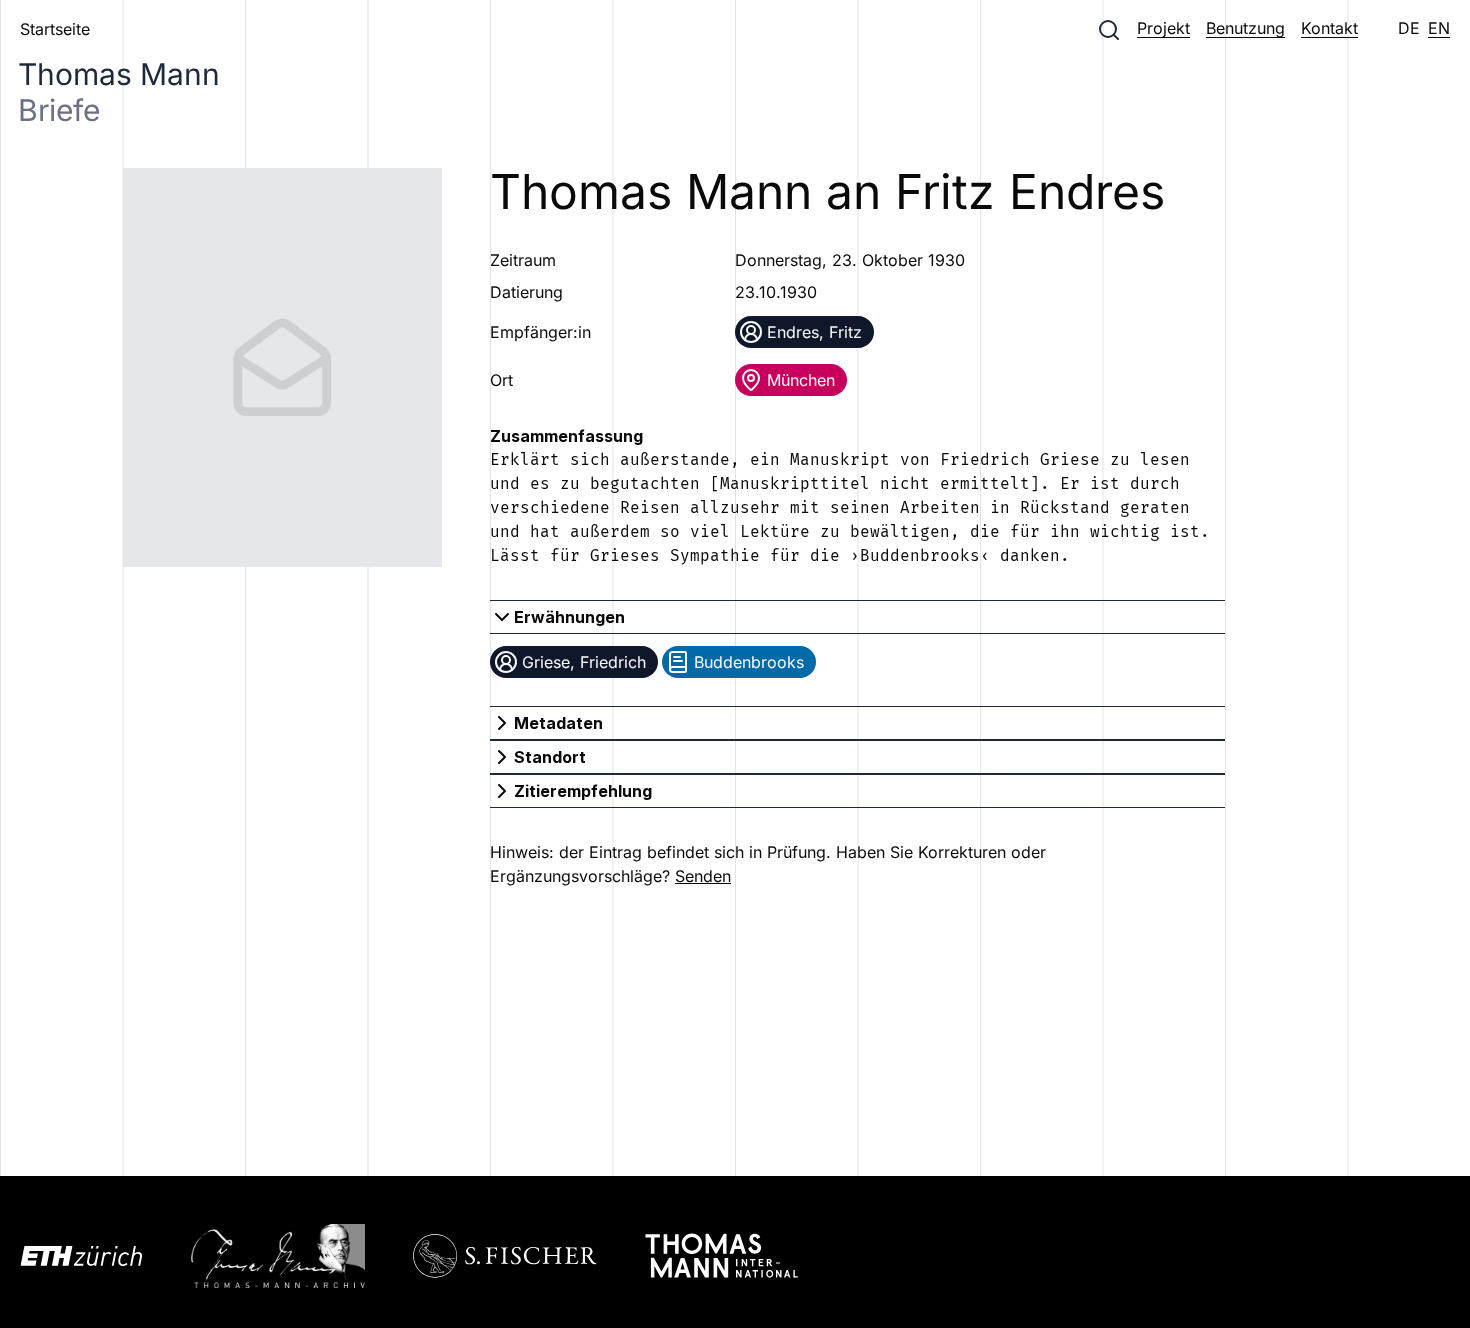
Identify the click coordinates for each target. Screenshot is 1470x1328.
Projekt (1163, 28)
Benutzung (1245, 28)
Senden (703, 876)
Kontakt (1329, 28)
